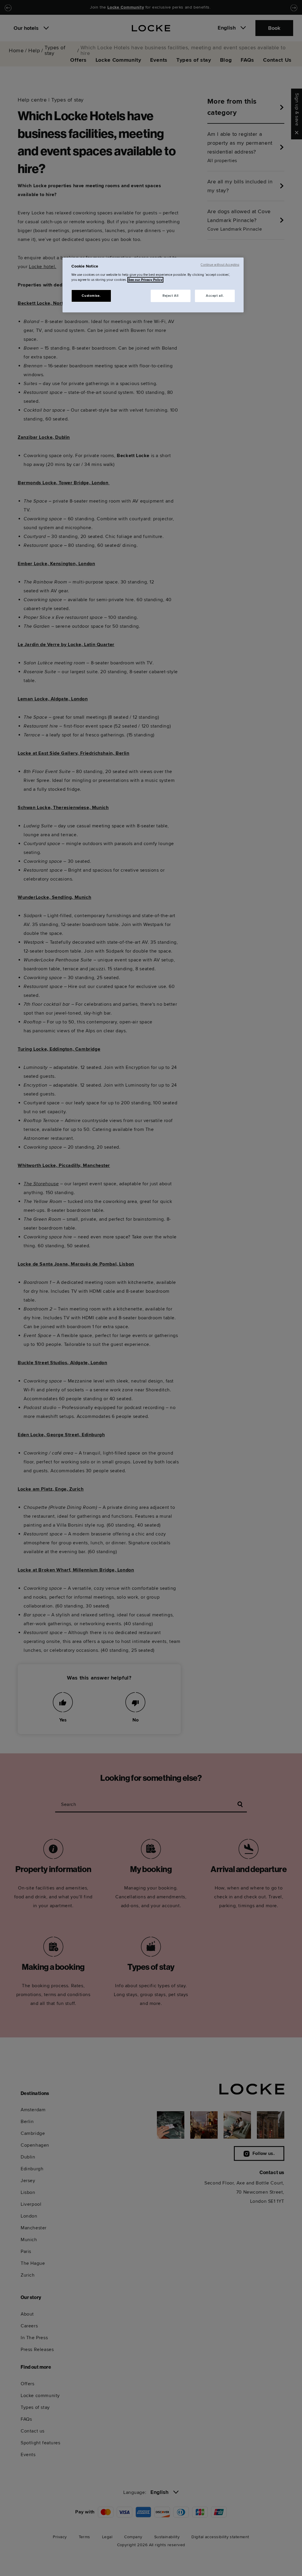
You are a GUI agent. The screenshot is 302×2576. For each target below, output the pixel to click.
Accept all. (215, 296)
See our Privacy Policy (145, 280)
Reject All (171, 296)
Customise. (91, 296)
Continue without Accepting (220, 265)
